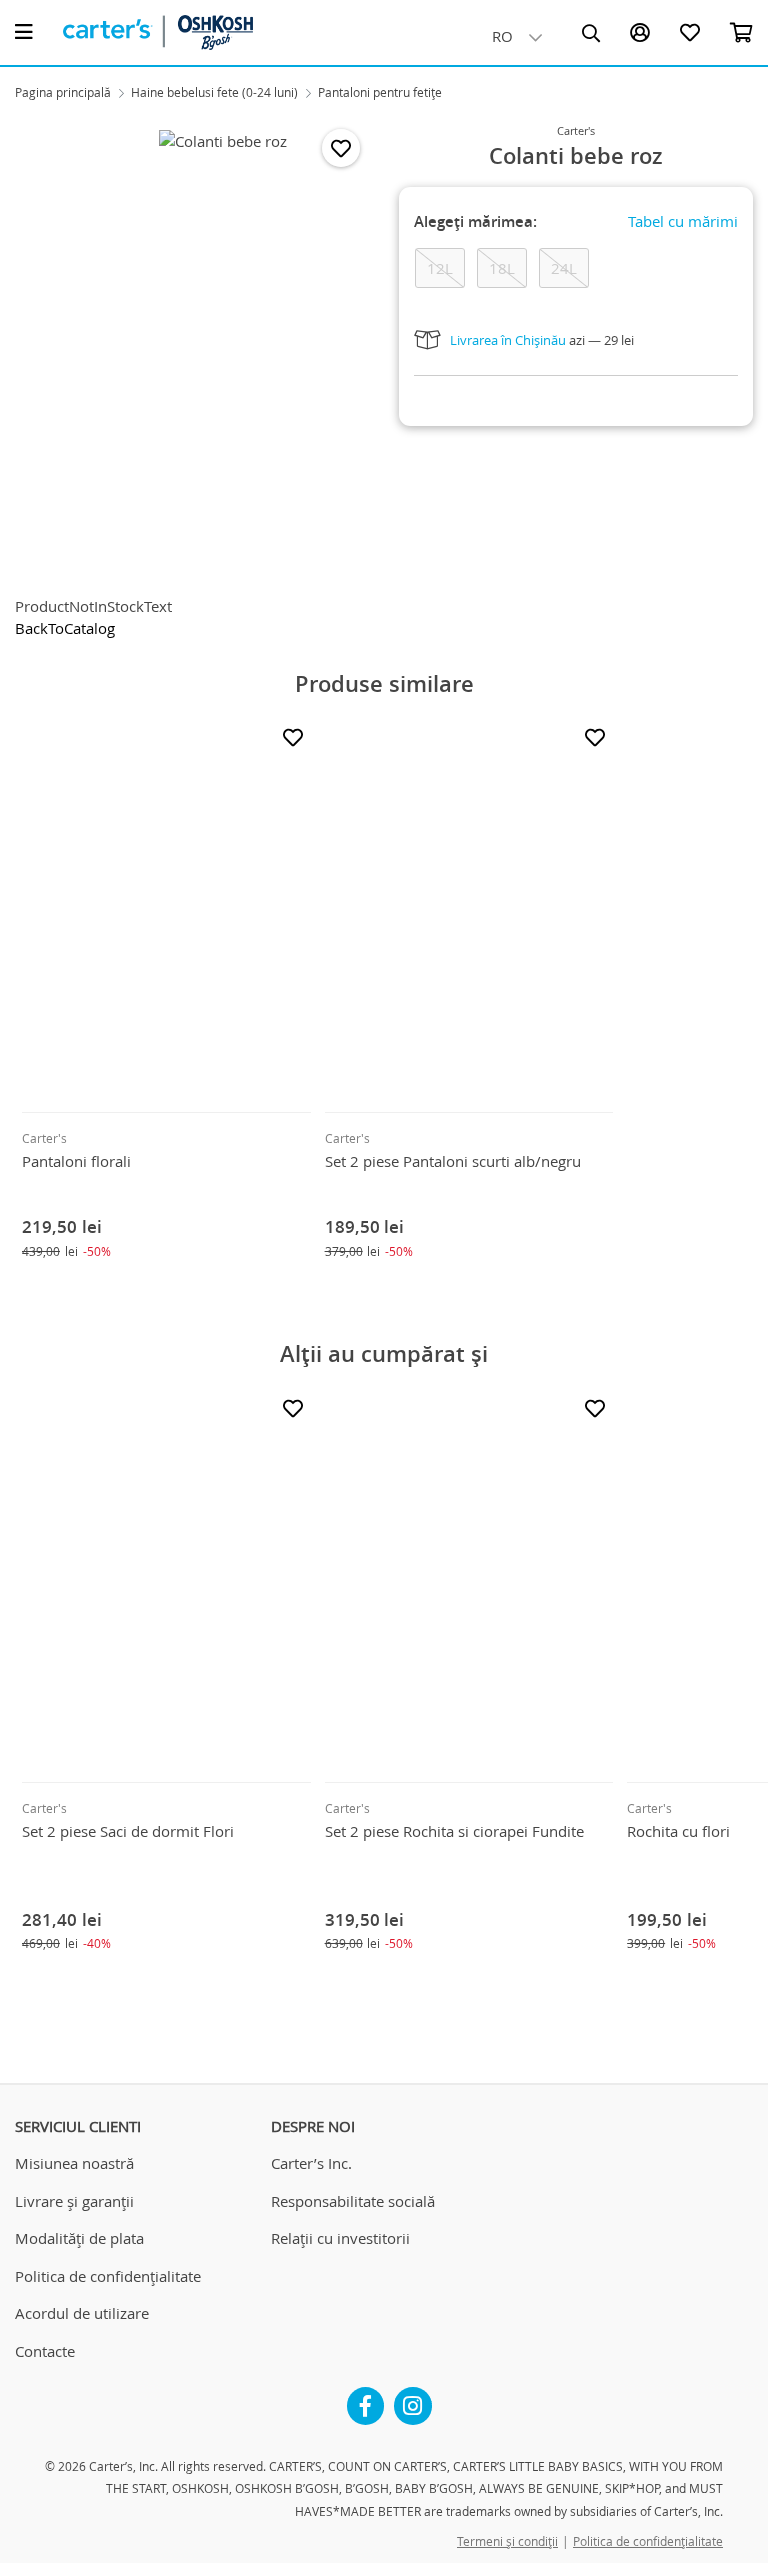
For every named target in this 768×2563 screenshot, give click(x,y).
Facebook (366, 2398)
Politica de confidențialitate (108, 2276)
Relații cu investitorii (340, 2238)
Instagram (413, 2398)
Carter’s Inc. (311, 2163)
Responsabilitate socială (353, 2201)
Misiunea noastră (74, 2163)
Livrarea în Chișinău (508, 340)
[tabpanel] (223, 350)
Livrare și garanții (74, 2201)
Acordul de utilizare (82, 2313)
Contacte (45, 2351)
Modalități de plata (79, 2238)
